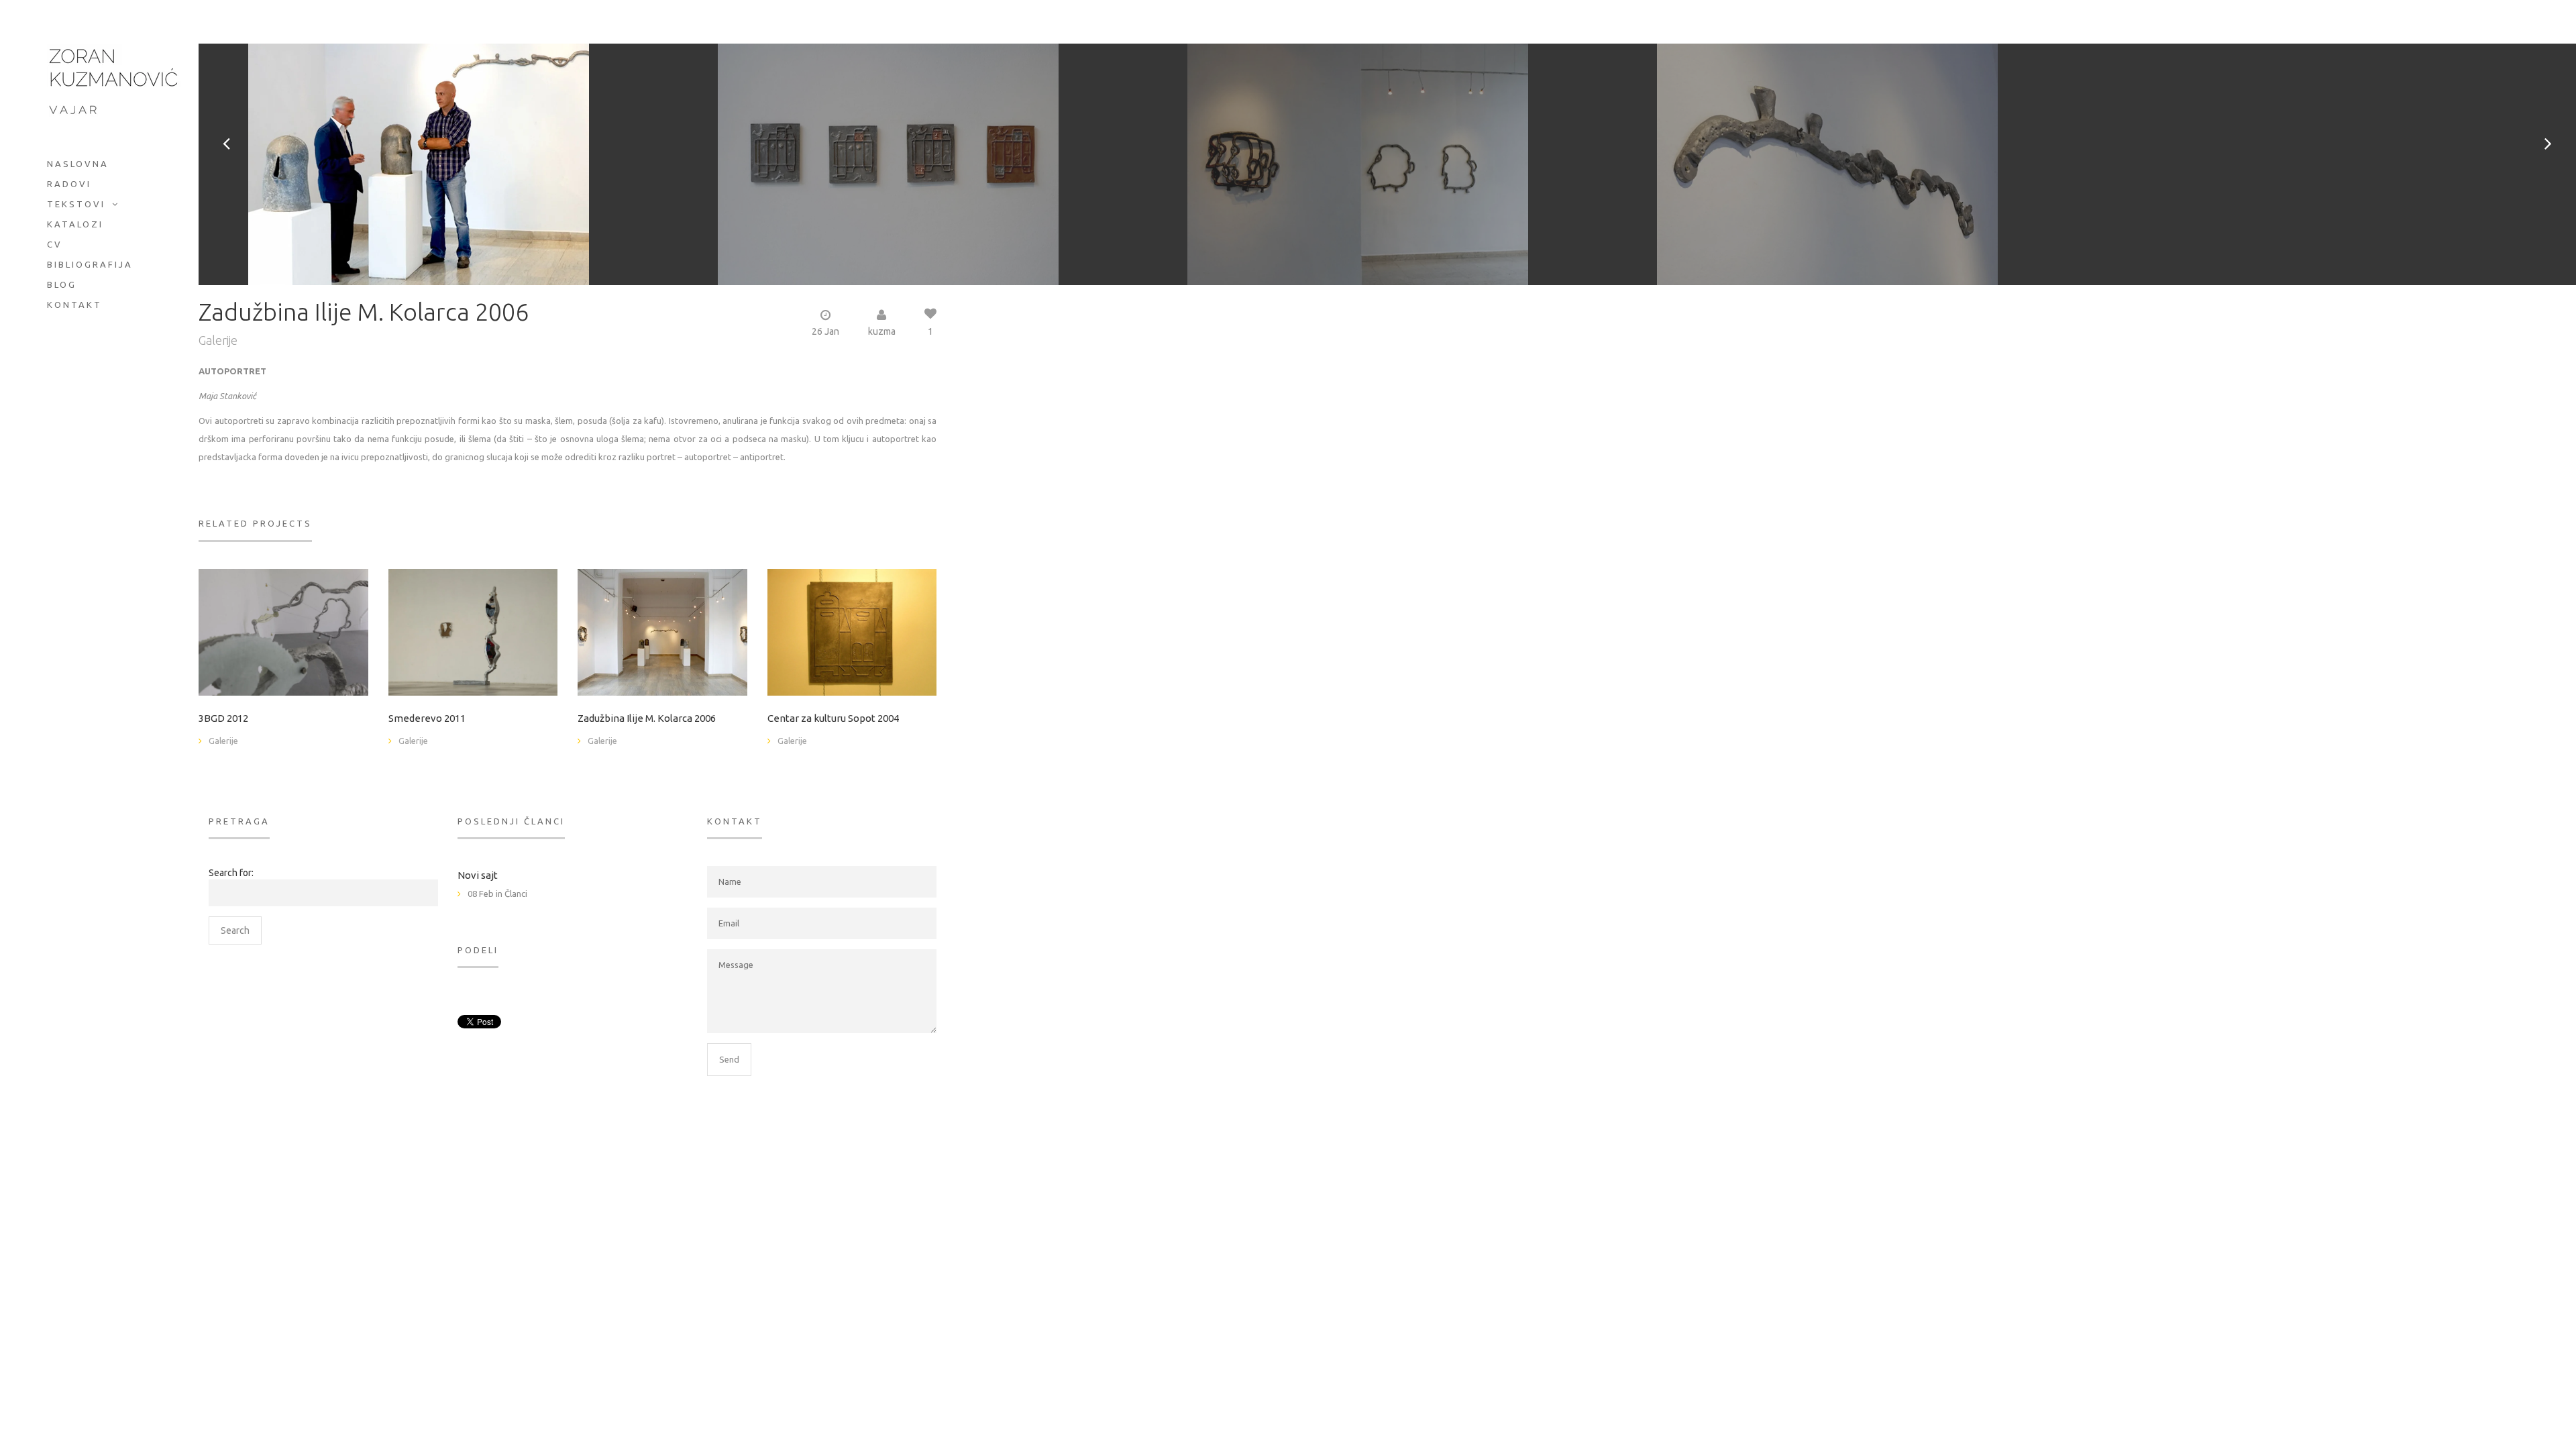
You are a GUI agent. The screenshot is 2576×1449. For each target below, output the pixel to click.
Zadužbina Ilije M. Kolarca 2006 (647, 718)
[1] (662, 631)
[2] (283, 631)
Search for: (231, 873)
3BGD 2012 (223, 718)
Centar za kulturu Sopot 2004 (833, 718)
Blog (62, 284)
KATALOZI (75, 224)
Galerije (218, 340)
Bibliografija (90, 264)
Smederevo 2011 (427, 718)
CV (55, 244)
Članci (516, 894)
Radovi (69, 184)
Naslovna (78, 164)
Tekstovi (76, 204)
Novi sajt (478, 875)
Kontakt (74, 305)
